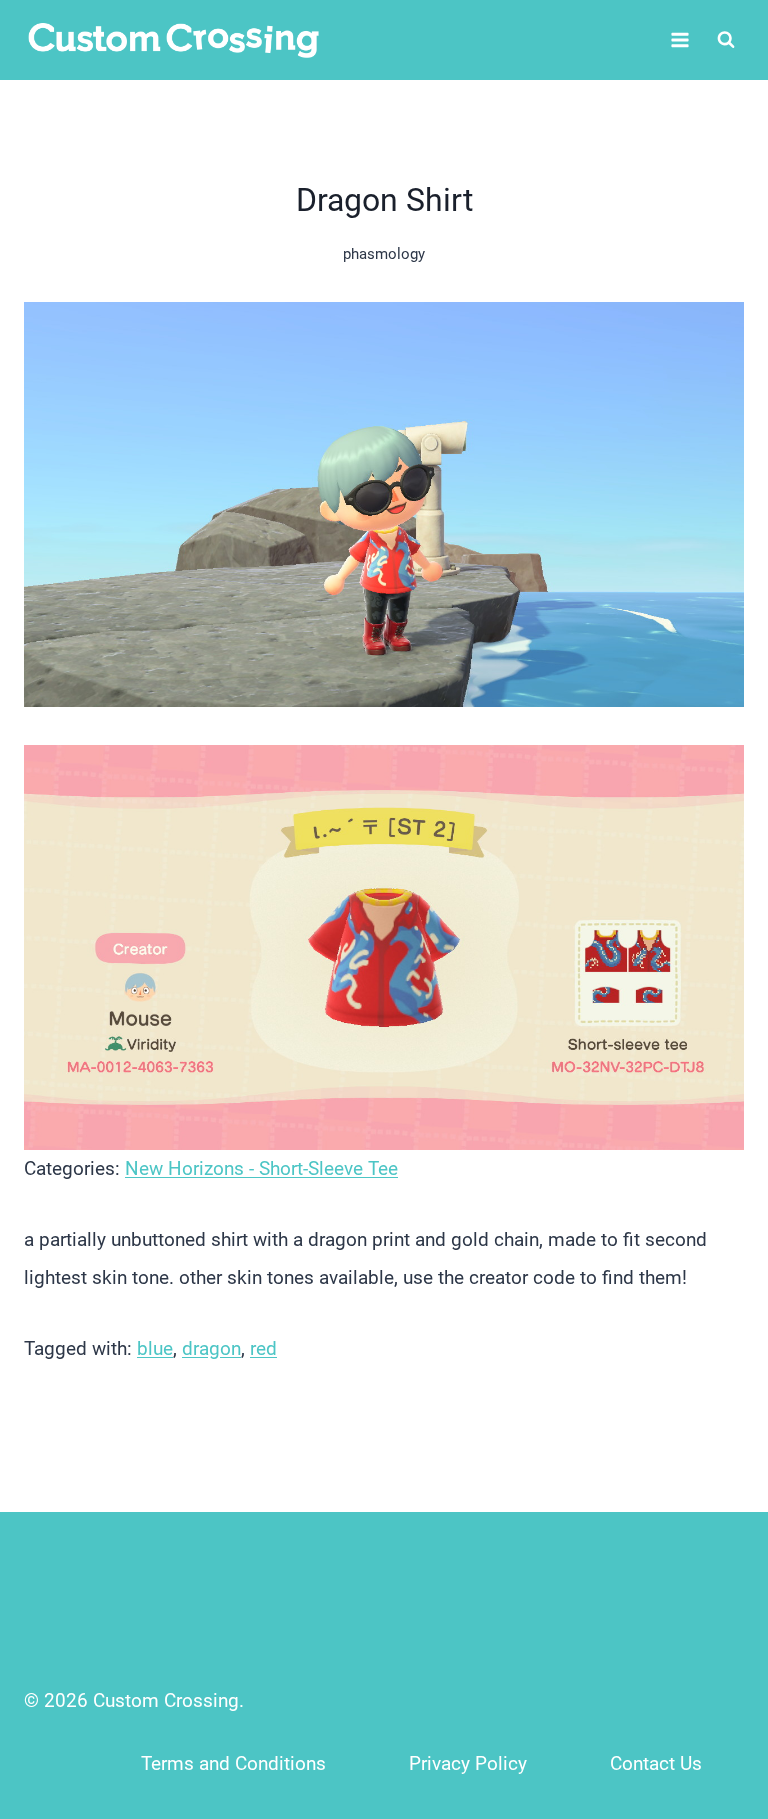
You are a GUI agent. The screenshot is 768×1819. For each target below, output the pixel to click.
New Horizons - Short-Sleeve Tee (261, 1168)
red (263, 1348)
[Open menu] (679, 39)
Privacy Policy (468, 1763)
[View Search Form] (726, 40)
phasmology (384, 254)
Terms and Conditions (233, 1763)
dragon (211, 1348)
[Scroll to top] (709, 1671)
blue (155, 1348)
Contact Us (656, 1763)
